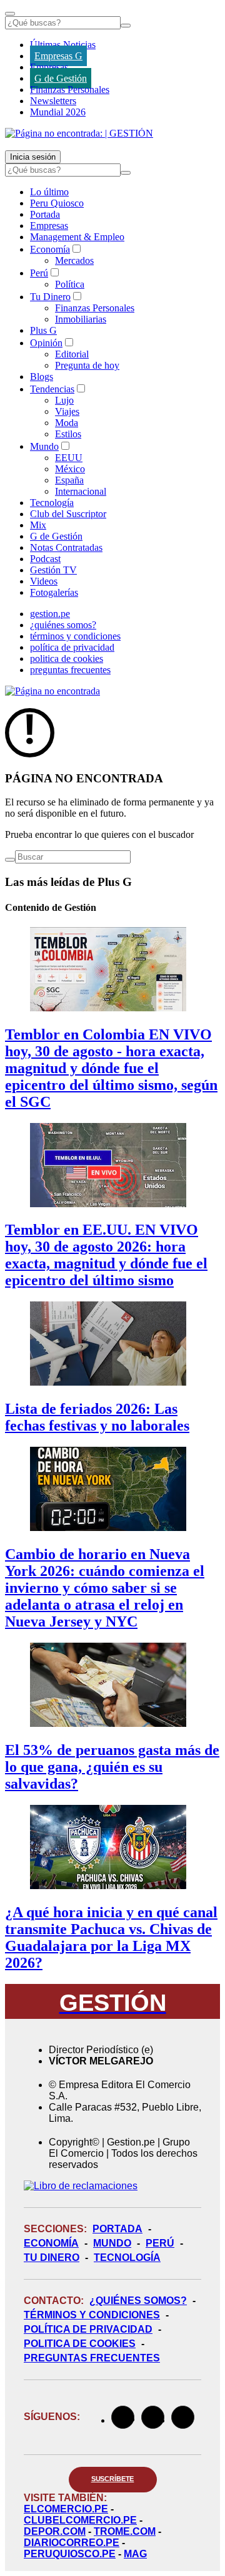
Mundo (44, 446)
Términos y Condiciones (92, 2315)
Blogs (42, 377)
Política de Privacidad (88, 2329)
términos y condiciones (75, 636)
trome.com (125, 2531)
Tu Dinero (50, 297)
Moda (67, 423)
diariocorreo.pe (72, 2543)
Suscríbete (113, 2479)
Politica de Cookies (80, 2344)
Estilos (68, 434)
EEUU (69, 458)
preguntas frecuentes (70, 670)
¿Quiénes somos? (138, 2301)
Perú (39, 273)
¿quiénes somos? (63, 625)
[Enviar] (126, 26)
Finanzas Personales (70, 90)
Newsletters (53, 101)
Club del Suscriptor (68, 514)
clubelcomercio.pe (80, 2520)
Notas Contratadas (66, 547)
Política (70, 284)
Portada (45, 214)
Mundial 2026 (58, 112)
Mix (38, 525)
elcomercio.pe (66, 2509)
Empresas (49, 67)
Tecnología (52, 503)
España (69, 480)
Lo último (49, 192)
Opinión (46, 343)
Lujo (64, 400)
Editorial (72, 354)
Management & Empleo (77, 237)
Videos (44, 581)
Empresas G (58, 56)
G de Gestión (61, 78)
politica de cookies (67, 659)
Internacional (81, 491)
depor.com (55, 2531)
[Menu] (10, 14)
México (70, 469)
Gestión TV (53, 570)
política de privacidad (72, 647)
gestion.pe (50, 614)
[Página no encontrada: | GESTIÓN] (79, 133)
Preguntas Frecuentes (92, 2358)
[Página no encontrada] (52, 691)
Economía (50, 249)
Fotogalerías (54, 592)
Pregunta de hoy (87, 365)
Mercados (74, 260)
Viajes (67, 411)
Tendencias (52, 389)
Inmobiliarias (81, 319)
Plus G (43, 330)
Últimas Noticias (63, 45)
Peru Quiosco (57, 203)
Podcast (45, 559)
